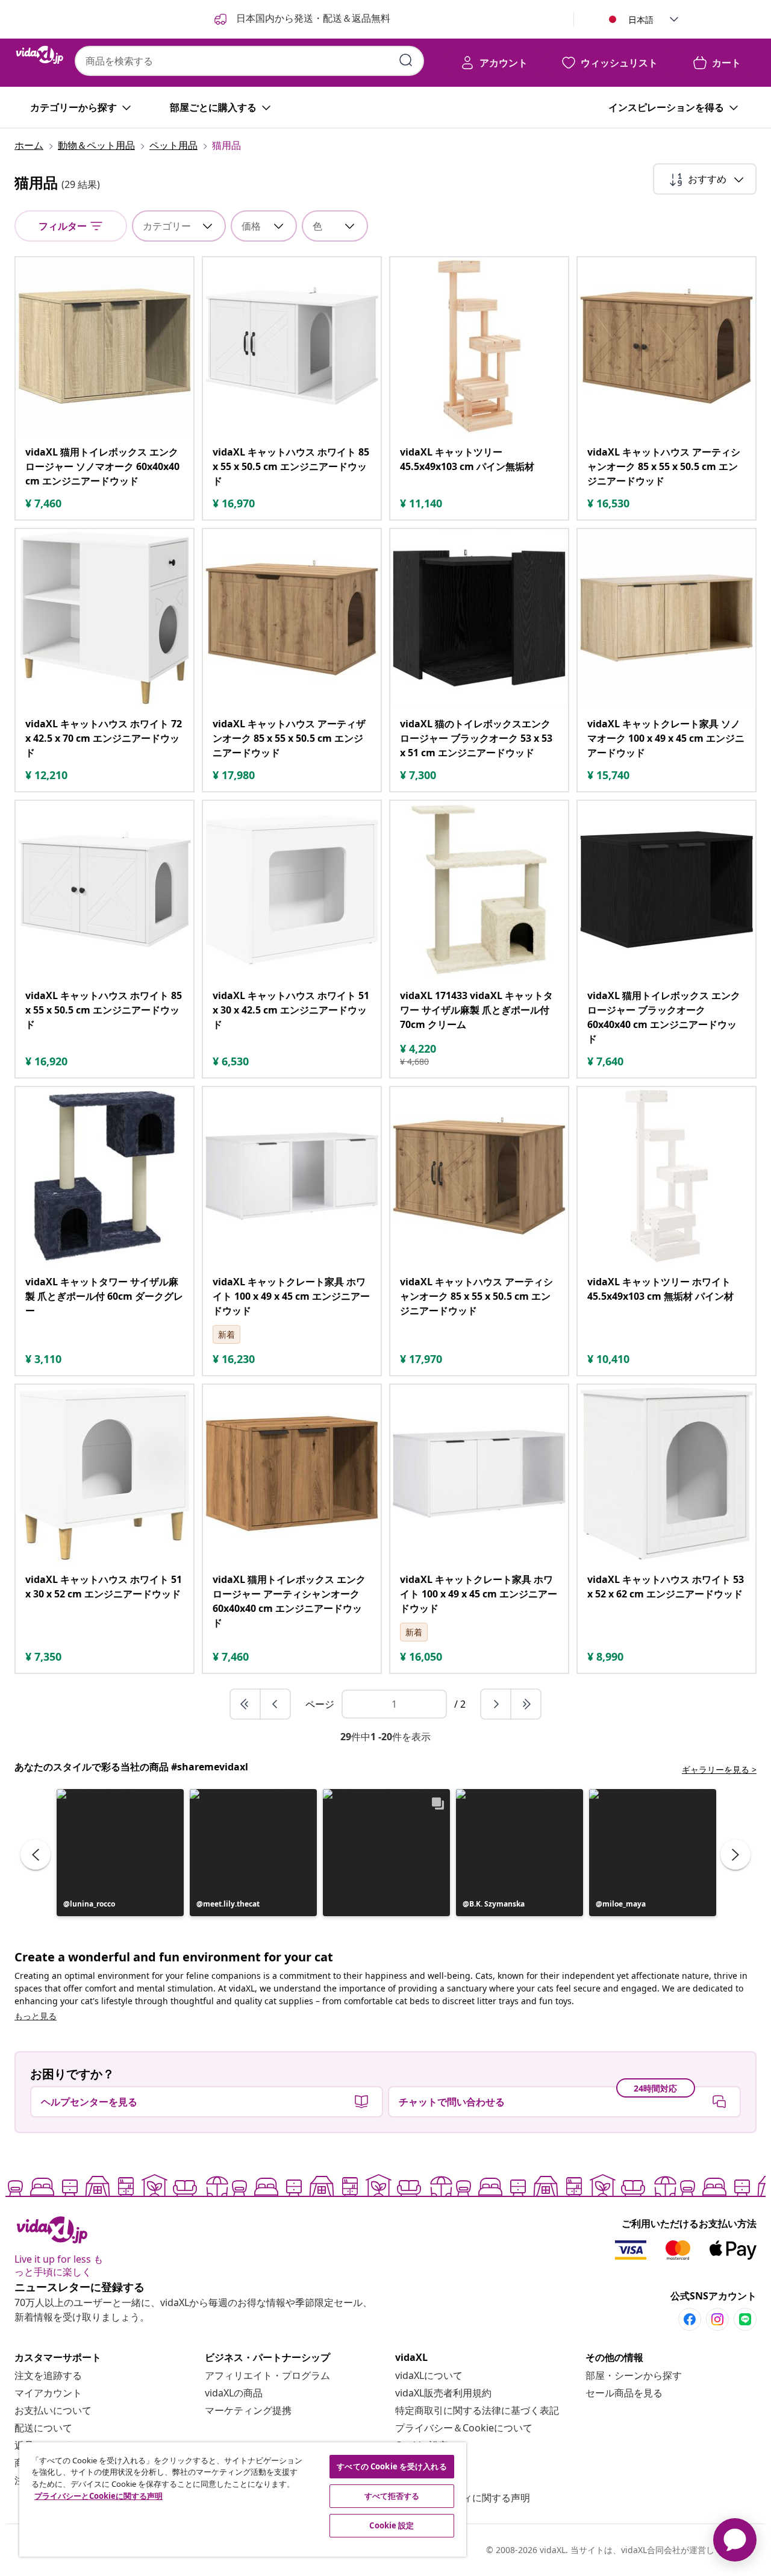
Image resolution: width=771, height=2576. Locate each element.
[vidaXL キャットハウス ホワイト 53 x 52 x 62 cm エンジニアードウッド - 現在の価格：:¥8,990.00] (666, 1474)
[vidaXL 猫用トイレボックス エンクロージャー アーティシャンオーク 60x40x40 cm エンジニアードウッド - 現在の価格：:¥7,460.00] (292, 1474)
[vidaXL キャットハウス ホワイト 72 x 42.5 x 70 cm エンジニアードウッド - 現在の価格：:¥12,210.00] (105, 618)
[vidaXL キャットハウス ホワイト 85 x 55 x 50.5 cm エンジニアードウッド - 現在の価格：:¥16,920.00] (105, 890)
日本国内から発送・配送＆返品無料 (312, 18)
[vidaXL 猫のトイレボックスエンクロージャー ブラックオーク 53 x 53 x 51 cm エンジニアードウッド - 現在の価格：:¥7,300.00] (479, 618)
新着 (226, 1334)
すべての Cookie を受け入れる (392, 2466)
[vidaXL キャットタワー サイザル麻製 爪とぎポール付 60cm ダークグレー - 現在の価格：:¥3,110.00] (105, 1176)
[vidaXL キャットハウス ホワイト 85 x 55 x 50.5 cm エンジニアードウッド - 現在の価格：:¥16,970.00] (292, 346)
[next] (496, 1704)
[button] (120, 1853)
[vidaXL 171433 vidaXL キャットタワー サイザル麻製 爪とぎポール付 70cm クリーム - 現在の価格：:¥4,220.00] (479, 890)
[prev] (275, 1704)
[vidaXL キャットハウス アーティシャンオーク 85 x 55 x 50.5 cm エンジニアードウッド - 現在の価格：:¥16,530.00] (666, 346)
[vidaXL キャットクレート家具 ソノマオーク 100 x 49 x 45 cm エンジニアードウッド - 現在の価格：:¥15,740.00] (666, 618)
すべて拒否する (392, 2496)
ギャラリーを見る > (719, 1769)
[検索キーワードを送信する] (406, 60)
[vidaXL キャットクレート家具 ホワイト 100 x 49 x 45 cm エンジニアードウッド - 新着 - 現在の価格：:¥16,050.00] (479, 1474)
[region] (243, 2499)
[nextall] (526, 1704)
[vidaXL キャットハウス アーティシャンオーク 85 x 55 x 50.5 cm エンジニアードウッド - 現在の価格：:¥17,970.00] (479, 1176)
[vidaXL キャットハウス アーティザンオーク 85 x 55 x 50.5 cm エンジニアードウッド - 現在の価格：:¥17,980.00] (292, 618)
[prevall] (246, 1704)
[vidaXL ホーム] (40, 55)
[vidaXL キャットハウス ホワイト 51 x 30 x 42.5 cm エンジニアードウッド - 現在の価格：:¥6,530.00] (292, 890)
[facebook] (690, 2319)
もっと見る (36, 2016)
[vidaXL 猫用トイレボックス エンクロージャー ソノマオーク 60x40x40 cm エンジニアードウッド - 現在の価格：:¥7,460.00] (105, 346)
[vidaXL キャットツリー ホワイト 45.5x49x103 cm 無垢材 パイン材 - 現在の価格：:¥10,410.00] (666, 1176)
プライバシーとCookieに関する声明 (98, 2496)
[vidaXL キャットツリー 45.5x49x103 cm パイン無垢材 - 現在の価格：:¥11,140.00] (479, 346)
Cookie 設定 (392, 2525)
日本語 (641, 20)
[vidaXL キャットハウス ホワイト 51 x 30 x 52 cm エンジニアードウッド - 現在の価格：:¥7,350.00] (105, 1474)
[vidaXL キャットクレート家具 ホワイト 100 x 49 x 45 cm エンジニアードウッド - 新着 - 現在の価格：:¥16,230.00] (292, 1176)
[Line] (745, 2319)
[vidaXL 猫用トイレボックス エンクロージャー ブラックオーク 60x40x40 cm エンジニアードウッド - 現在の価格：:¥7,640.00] (666, 890)
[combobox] (249, 61)
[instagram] (717, 2319)
